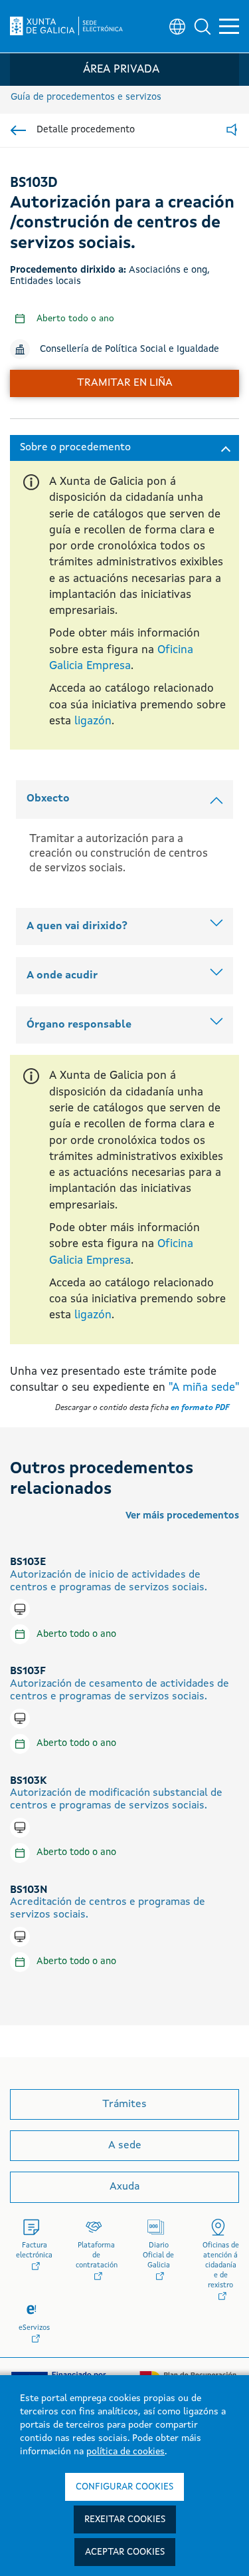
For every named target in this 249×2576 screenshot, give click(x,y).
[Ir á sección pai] (18, 130)
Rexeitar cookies (125, 2519)
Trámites (124, 2104)
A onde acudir (62, 976)
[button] (203, 27)
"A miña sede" (204, 1388)
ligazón (93, 721)
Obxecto (48, 799)
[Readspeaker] (232, 131)
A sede (125, 2146)
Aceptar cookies (125, 2552)
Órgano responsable (79, 1025)
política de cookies (125, 2452)
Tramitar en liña (125, 383)
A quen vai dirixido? (77, 927)
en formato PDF (200, 1408)
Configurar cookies (124, 2487)
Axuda (124, 2187)
